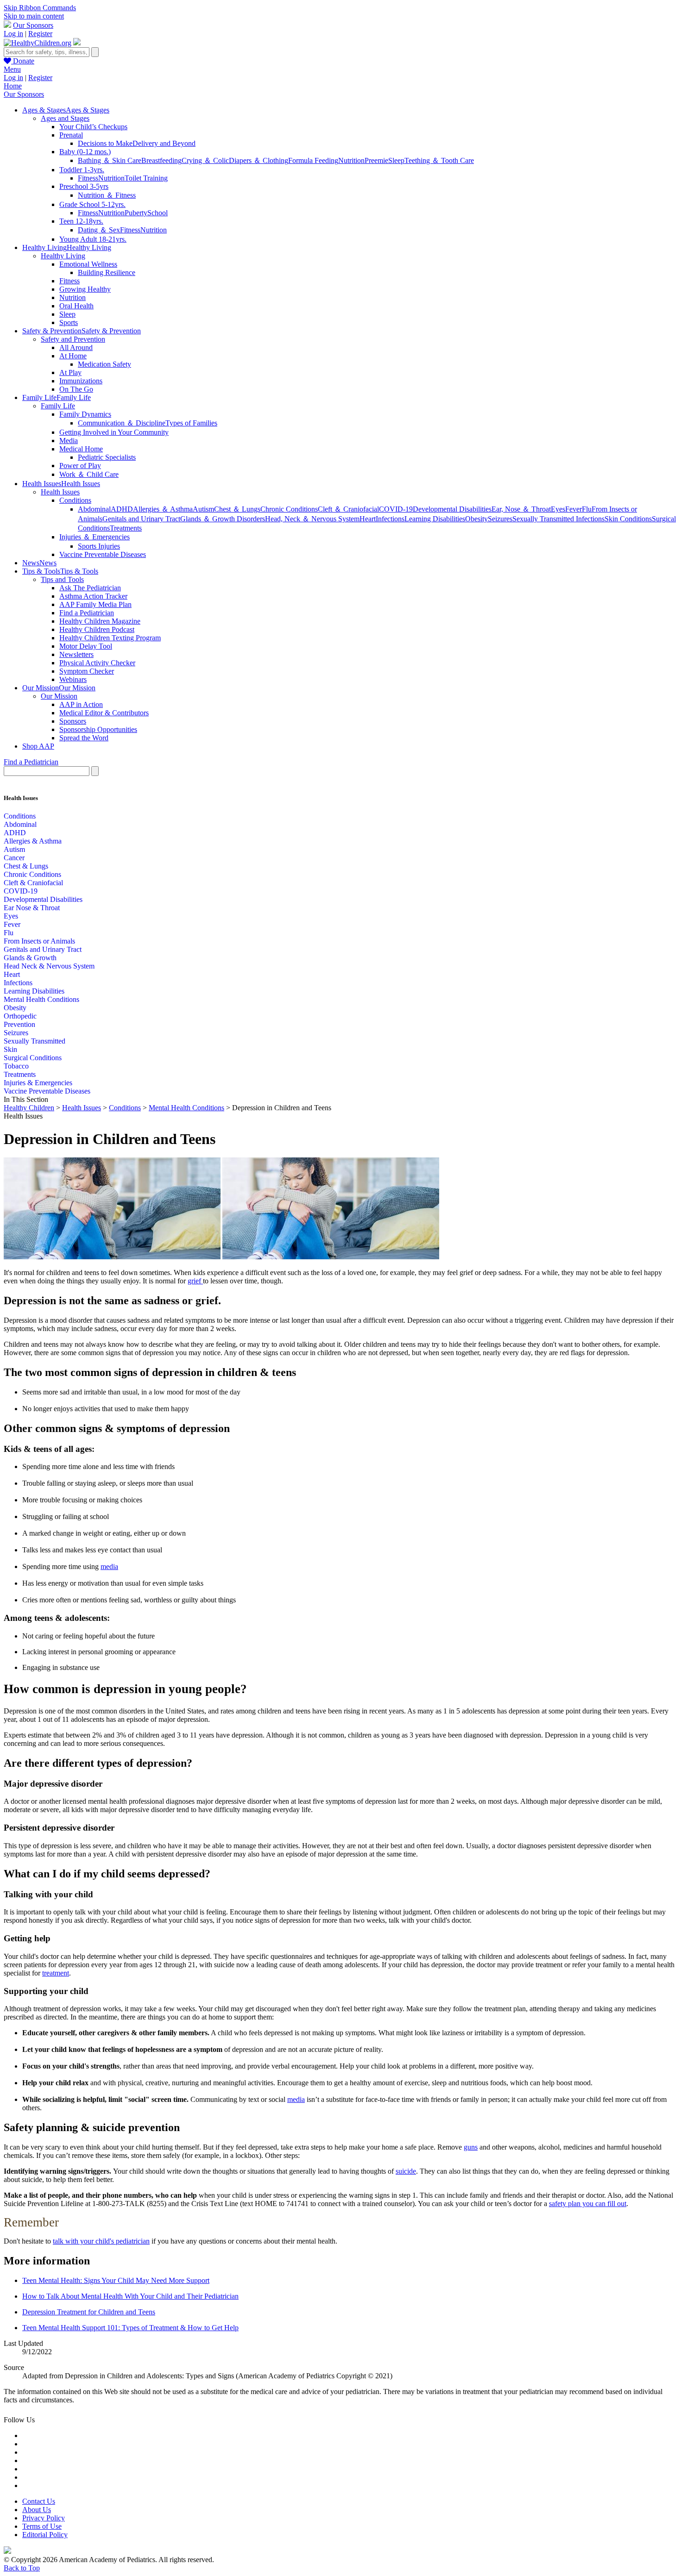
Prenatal (71, 135)
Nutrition (351, 160)
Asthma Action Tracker (93, 596)
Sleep (396, 160)
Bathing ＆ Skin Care (110, 160)
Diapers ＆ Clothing (259, 160)
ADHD (122, 509)
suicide (406, 2171)
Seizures (500, 519)
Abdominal (94, 509)
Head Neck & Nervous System (49, 966)
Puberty (136, 213)
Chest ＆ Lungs (237, 509)
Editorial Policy (45, 2535)
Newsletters (76, 654)
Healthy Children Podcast (97, 629)
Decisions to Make (105, 143)
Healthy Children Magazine (100, 621)
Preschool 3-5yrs (84, 186)
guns (471, 2147)
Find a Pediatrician (87, 613)
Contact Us (39, 2501)
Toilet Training (146, 178)
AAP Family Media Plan (95, 604)
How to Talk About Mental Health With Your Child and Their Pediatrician (130, 2296)
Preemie (376, 160)
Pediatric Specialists (107, 457)
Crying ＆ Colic (205, 160)
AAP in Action (81, 704)
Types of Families (191, 423)
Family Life (58, 406)
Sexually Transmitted (35, 1041)
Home (13, 86)
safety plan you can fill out (588, 2204)
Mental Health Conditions (41, 999)
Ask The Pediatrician (90, 588)
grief (195, 1281)
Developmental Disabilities (452, 509)
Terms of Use (42, 2526)
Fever (574, 509)
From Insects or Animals (39, 941)
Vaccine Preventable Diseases (103, 554)
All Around (76, 347)
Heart (368, 519)
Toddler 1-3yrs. (82, 170)
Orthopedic (20, 1016)
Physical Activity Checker (97, 663)
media (109, 1566)
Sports (69, 322)
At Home (73, 356)
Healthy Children (29, 1108)
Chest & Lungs (26, 866)
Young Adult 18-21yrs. (93, 239)
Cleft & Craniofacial (33, 883)
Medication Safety (104, 364)
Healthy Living (63, 256)
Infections (390, 519)
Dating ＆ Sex (99, 230)
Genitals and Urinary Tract (141, 519)
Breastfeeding (161, 160)
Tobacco (16, 1066)
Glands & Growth (30, 958)
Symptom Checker (87, 671)
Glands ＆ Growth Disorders (223, 519)
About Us (37, 2510)
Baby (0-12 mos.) (85, 152)
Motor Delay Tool (86, 646)
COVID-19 (396, 509)
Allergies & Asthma (33, 841)
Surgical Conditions (33, 1058)
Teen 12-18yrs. (81, 221)
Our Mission (59, 696)
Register (40, 34)
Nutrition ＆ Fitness (107, 195)
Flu (587, 509)
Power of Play (80, 466)
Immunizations (81, 381)
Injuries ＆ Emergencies (95, 537)
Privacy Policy (44, 2518)
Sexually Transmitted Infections (558, 519)
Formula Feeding (313, 160)
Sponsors (73, 721)
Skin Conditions (628, 519)
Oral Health (76, 306)
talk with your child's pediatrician (101, 2241)
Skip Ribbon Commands (40, 8)
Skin (10, 1049)
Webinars (73, 679)
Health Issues (60, 492)
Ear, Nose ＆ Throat (521, 509)
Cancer (14, 858)
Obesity (476, 519)
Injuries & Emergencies (38, 1083)
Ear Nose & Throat (32, 908)
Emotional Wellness (88, 264)
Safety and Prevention (73, 339)
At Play (70, 372)
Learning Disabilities (435, 519)
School (158, 213)
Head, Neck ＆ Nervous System (312, 519)
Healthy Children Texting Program (110, 638)
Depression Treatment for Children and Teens (89, 2312)
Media (69, 441)
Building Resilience (107, 272)
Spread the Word (84, 738)
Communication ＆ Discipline (122, 423)
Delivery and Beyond (164, 143)
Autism (203, 509)
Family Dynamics (85, 414)
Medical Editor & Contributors (104, 713)
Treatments (126, 528)
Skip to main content (34, 16)
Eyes (558, 509)
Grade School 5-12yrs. (92, 204)
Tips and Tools (62, 579)
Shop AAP (38, 746)
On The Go (76, 389)
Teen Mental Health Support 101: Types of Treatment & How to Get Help (130, 2328)
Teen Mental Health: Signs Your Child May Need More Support (116, 2280)
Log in (13, 34)
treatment (56, 1973)
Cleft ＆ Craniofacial (348, 509)
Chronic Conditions (289, 509)
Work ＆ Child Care (89, 474)
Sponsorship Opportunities (98, 729)
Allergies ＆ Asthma (163, 509)
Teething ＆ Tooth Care (439, 160)
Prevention (19, 1024)
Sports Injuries (99, 546)
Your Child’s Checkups (93, 127)
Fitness (88, 178)
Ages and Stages (65, 118)
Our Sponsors (33, 25)
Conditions (75, 500)
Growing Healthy (85, 289)
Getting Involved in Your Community (114, 432)
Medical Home (81, 449)
